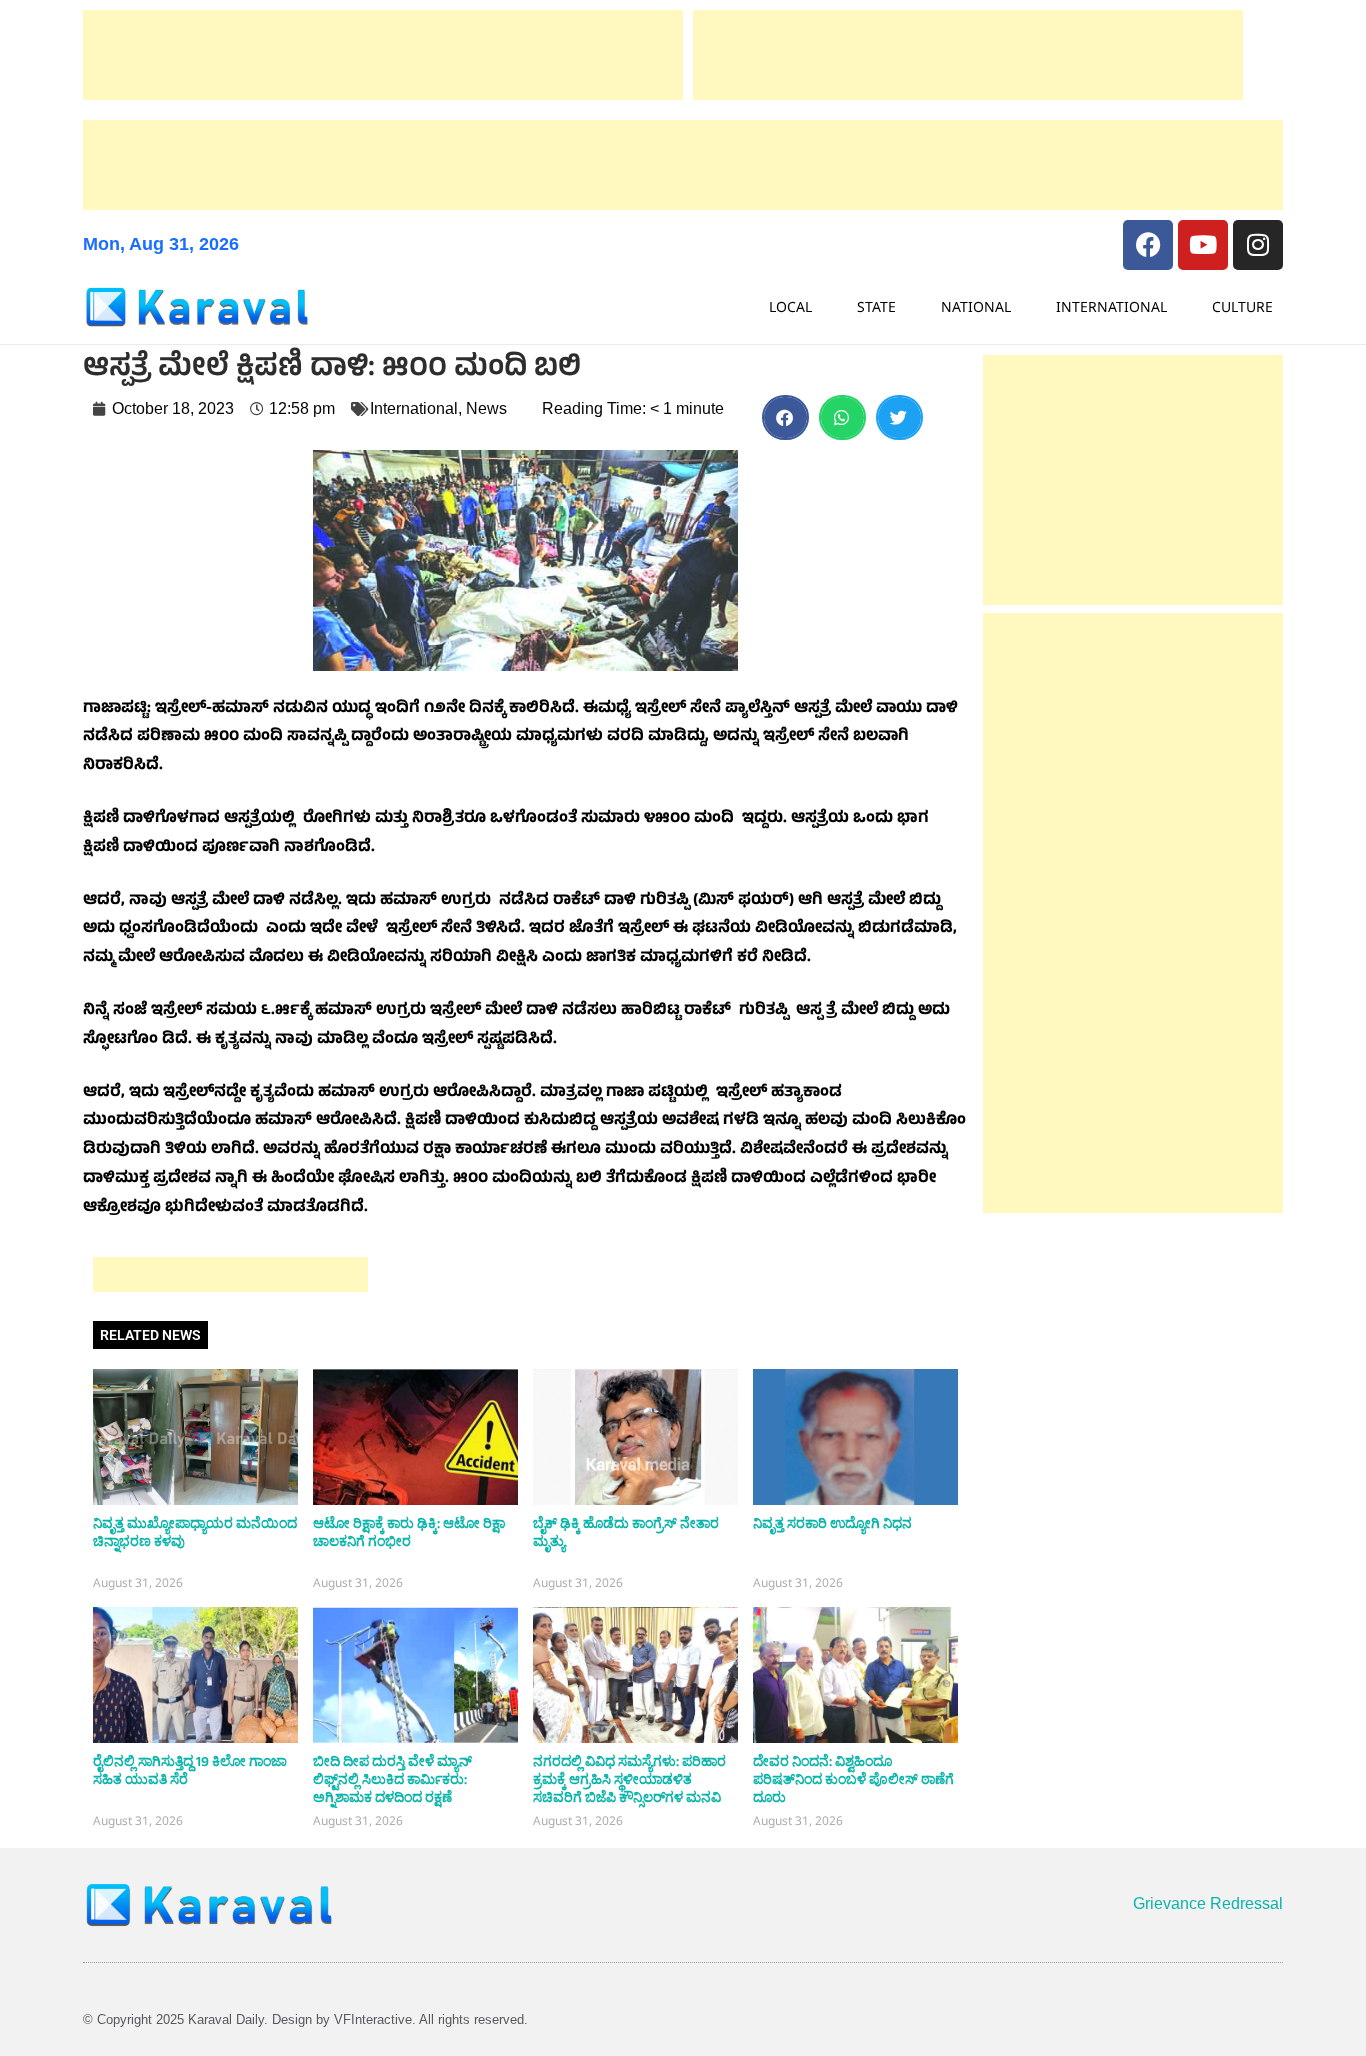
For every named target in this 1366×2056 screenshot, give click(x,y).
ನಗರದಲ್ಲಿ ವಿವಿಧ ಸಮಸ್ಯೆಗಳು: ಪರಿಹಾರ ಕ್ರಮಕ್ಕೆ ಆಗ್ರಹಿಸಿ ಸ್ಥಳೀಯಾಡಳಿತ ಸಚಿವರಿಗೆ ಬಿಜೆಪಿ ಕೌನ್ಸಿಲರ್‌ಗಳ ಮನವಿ (629, 1780)
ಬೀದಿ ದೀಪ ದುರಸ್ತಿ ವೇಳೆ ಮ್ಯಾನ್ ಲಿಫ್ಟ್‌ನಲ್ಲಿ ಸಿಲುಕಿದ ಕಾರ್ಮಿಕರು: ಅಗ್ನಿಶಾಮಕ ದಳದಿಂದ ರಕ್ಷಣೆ (392, 1780)
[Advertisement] (383, 55)
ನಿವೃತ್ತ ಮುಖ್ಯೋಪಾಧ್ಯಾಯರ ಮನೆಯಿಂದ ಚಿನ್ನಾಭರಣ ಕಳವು (195, 1533)
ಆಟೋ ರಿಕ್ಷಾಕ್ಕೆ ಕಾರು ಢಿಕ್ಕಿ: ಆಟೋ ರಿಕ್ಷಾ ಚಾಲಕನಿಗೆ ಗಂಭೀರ (409, 1533)
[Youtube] (1203, 245)
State (876, 306)
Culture (1242, 306)
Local (790, 306)
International (1111, 306)
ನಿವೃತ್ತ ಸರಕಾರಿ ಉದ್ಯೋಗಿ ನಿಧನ (832, 1524)
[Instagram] (1258, 245)
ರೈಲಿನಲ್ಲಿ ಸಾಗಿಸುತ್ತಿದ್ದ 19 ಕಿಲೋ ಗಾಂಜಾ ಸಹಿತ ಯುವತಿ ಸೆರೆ (190, 1771)
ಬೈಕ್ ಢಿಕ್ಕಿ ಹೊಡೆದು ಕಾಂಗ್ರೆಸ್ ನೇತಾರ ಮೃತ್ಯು (626, 1533)
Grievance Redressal (1208, 1903)
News (486, 408)
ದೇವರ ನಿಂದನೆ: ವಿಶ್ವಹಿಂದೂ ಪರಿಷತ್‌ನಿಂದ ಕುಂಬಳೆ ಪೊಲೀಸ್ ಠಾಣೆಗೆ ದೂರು (853, 1780)
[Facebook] (1148, 245)
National (976, 306)
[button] (785, 417)
